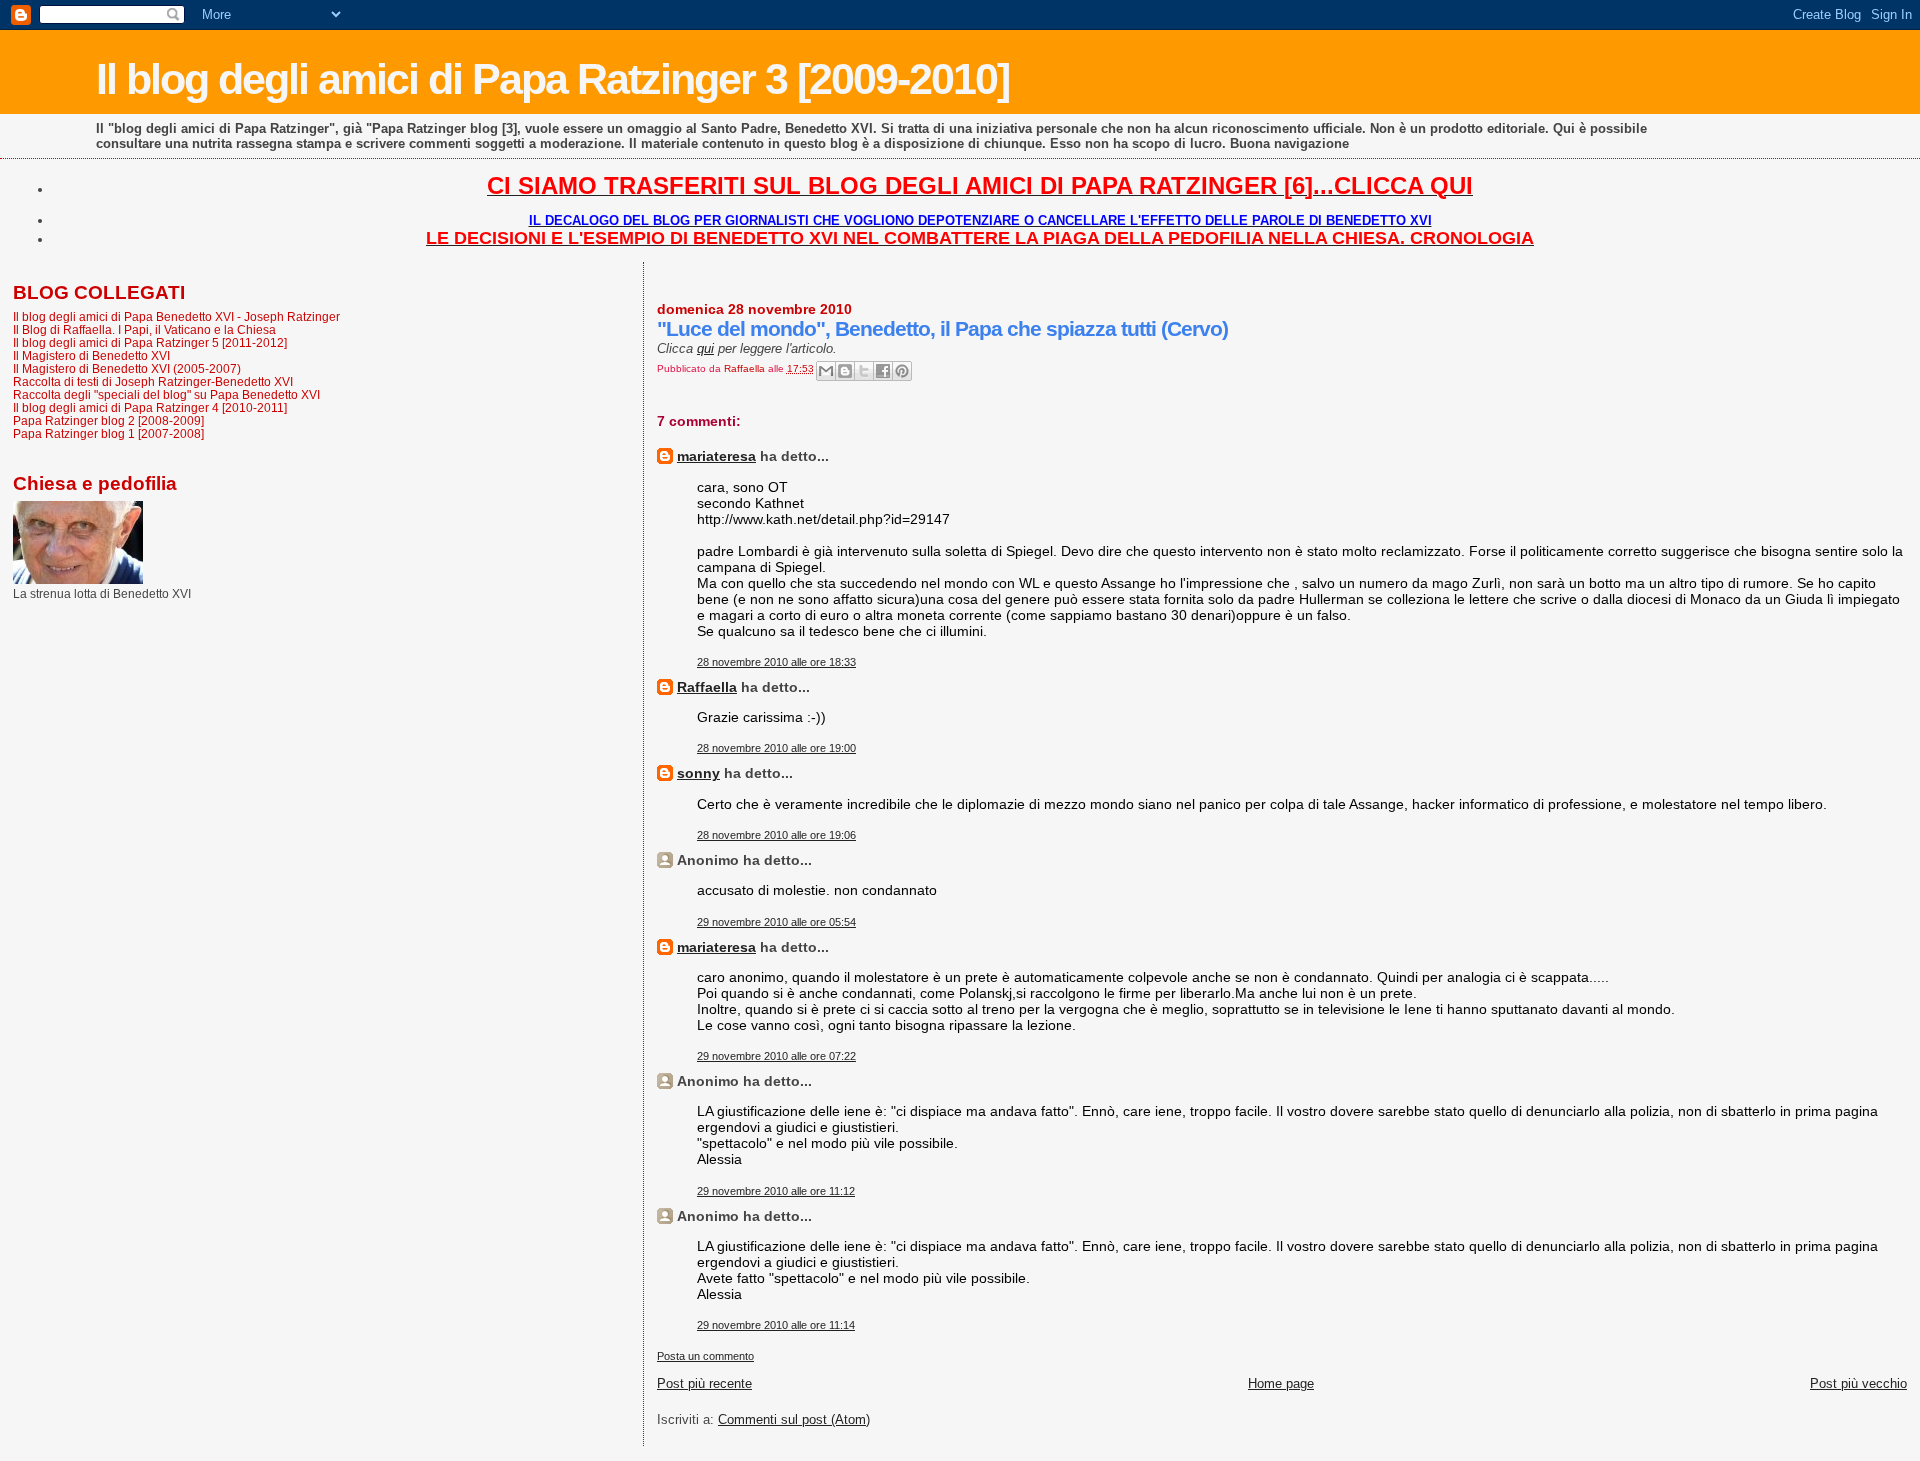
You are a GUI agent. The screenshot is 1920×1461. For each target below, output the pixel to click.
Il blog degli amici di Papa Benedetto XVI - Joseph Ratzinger (176, 316)
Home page (1281, 1383)
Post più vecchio (1858, 1383)
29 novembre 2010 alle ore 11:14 (776, 1325)
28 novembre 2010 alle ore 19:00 (776, 748)
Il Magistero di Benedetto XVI (91, 355)
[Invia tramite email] (826, 371)
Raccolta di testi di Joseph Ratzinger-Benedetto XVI (153, 381)
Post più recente (704, 1383)
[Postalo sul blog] (845, 371)
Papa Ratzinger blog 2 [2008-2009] (108, 420)
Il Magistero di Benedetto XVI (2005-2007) (127, 368)
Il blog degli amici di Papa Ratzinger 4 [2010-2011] (150, 407)
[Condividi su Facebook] (883, 371)
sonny (698, 773)
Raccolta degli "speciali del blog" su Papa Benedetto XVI (166, 394)
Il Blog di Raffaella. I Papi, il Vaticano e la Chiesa (144, 329)
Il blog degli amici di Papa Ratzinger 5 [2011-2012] (150, 342)
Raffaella (707, 687)
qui (705, 348)
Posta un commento (705, 1356)
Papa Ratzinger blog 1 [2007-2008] (108, 433)
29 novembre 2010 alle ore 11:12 (776, 1191)
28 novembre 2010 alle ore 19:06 (776, 835)
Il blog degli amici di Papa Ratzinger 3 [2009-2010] (552, 79)
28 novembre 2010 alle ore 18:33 (776, 662)
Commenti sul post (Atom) (794, 1419)
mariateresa (716, 456)
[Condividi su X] (864, 371)
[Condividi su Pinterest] (902, 371)
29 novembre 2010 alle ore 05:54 (776, 922)
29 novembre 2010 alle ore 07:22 (776, 1056)
